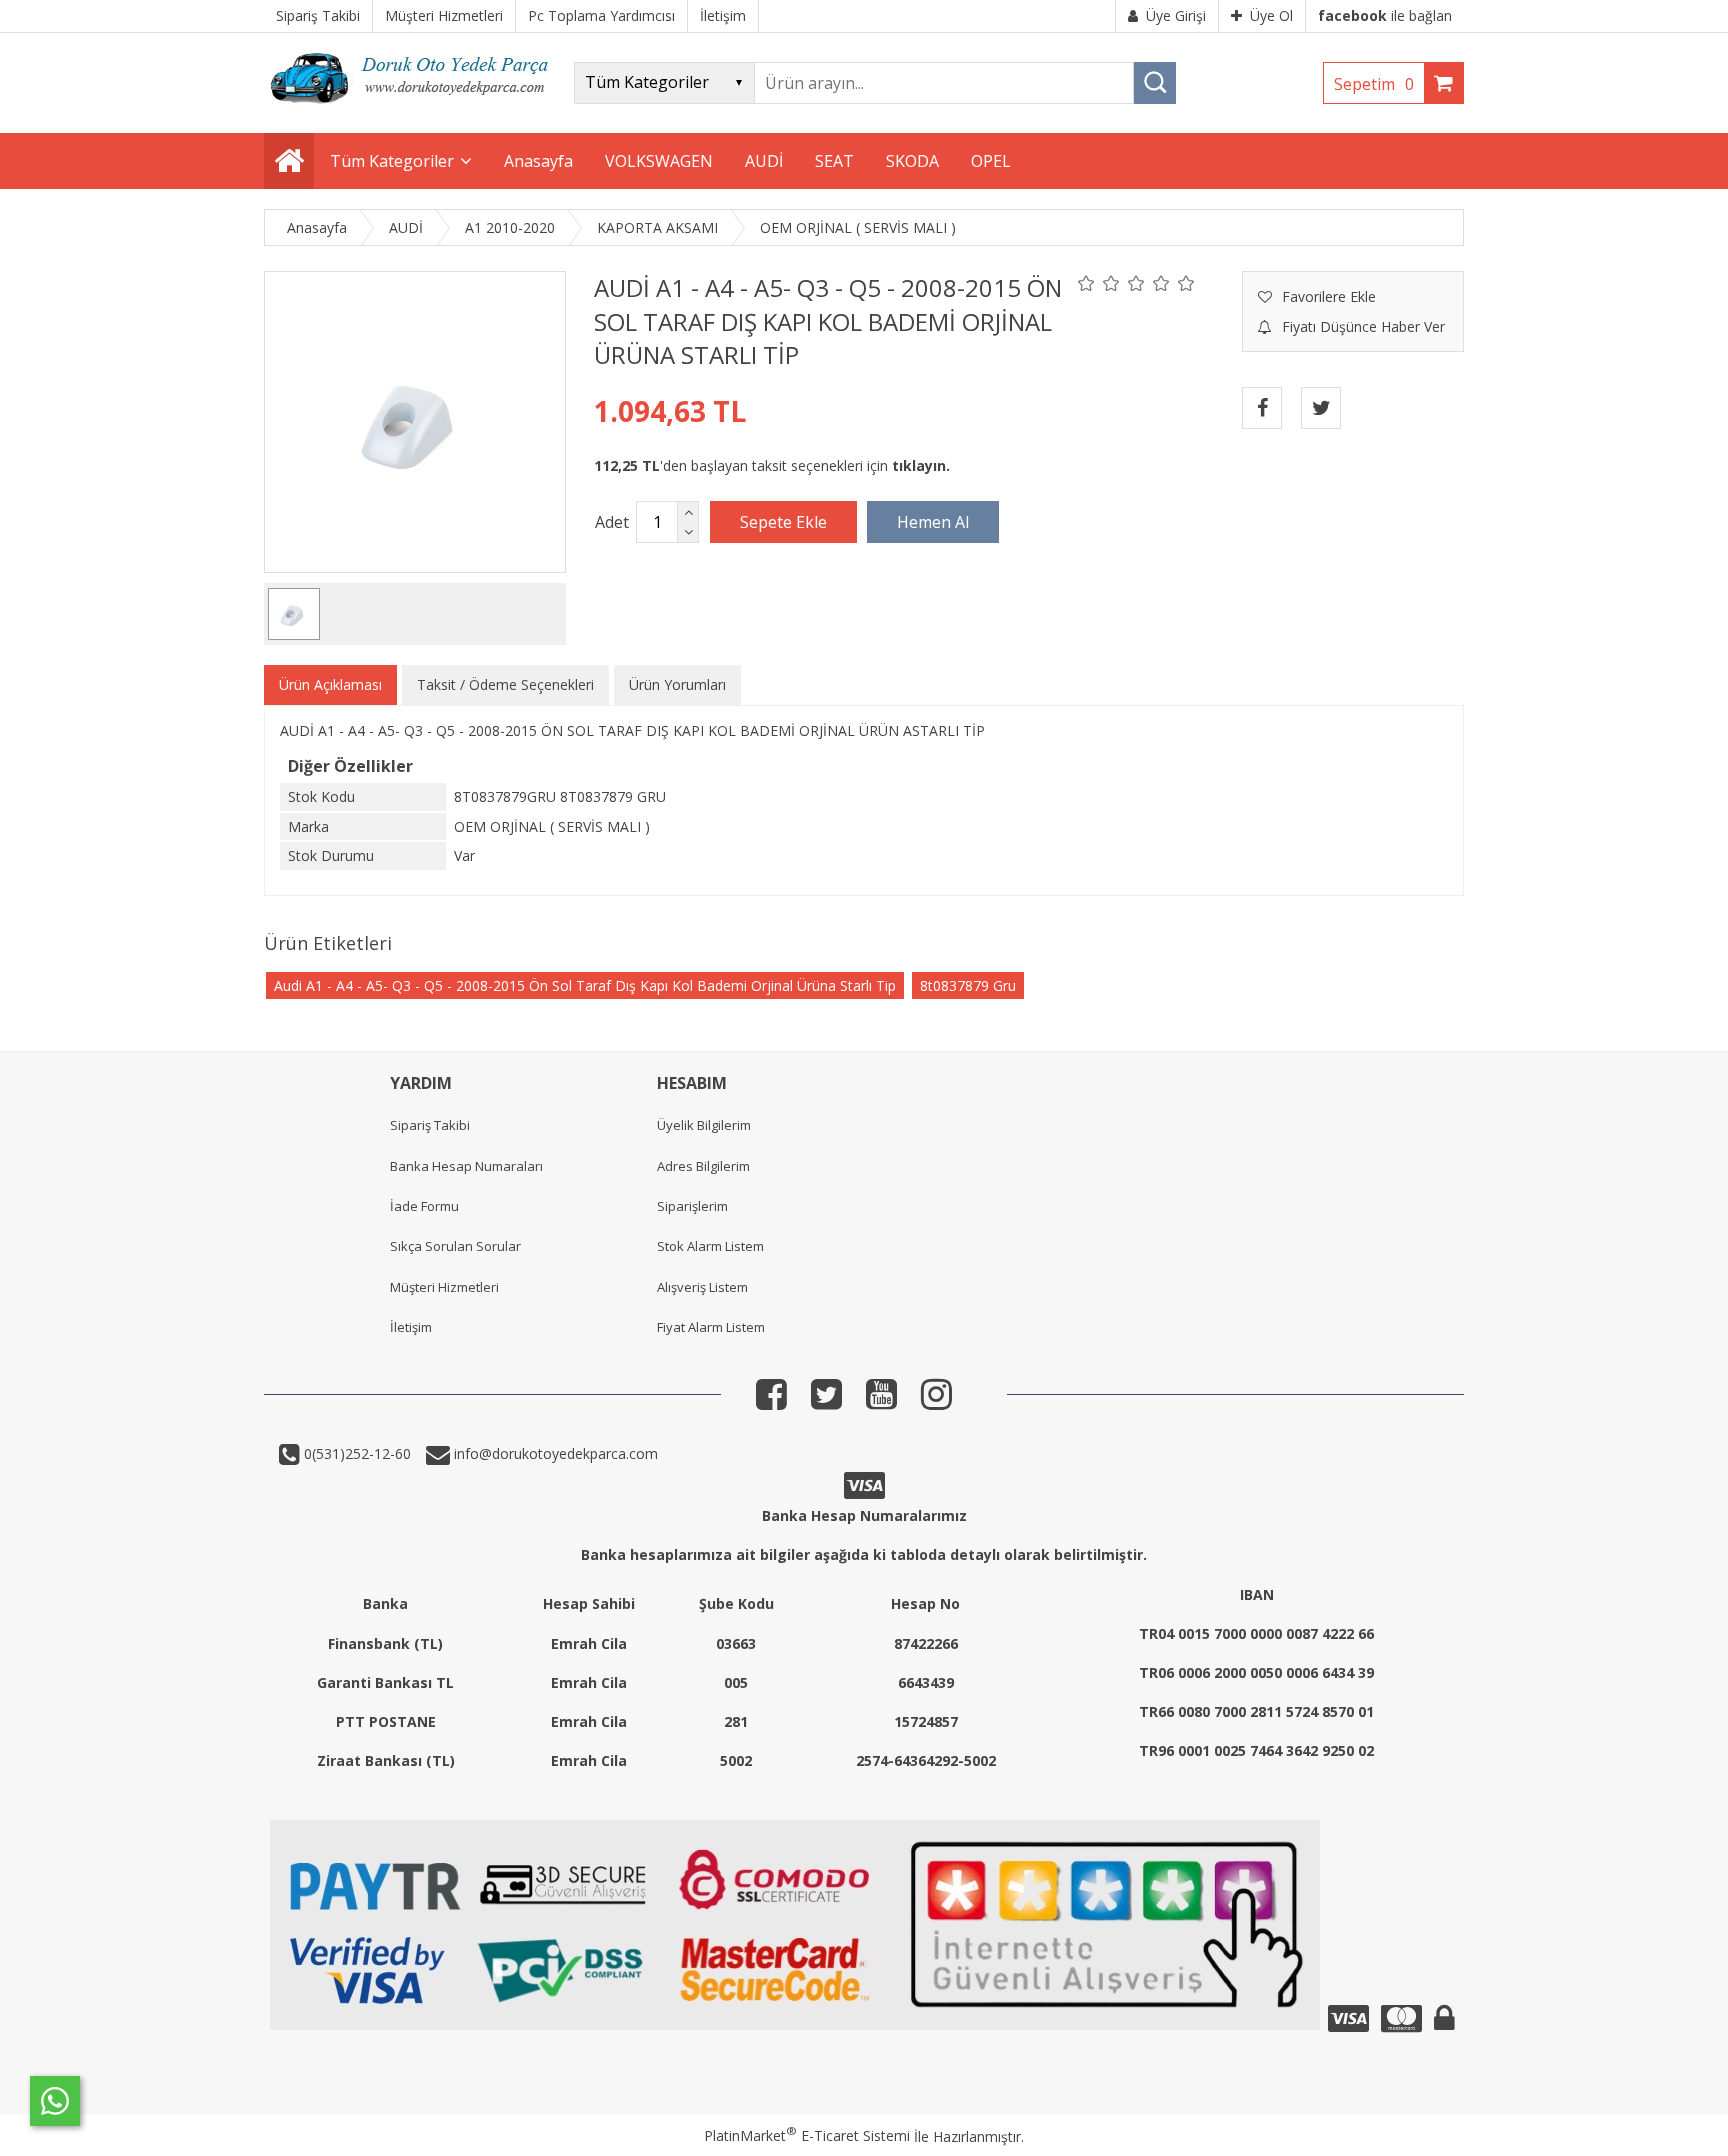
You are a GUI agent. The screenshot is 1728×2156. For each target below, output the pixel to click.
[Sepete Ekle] (783, 522)
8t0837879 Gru (968, 985)
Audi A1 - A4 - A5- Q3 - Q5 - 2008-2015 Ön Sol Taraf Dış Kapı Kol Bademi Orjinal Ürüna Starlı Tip (585, 985)
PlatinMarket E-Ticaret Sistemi (807, 2135)
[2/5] (1099, 283)
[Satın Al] (933, 522)
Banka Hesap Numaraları (466, 1166)
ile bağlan (1385, 15)
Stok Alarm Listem (710, 1246)
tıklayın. (921, 465)
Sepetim (1374, 84)
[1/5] (1086, 283)
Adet (612, 522)
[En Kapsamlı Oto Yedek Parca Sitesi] (414, 109)
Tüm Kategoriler (392, 161)
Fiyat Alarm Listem (711, 1327)
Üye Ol (1271, 15)
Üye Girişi (1176, 15)
